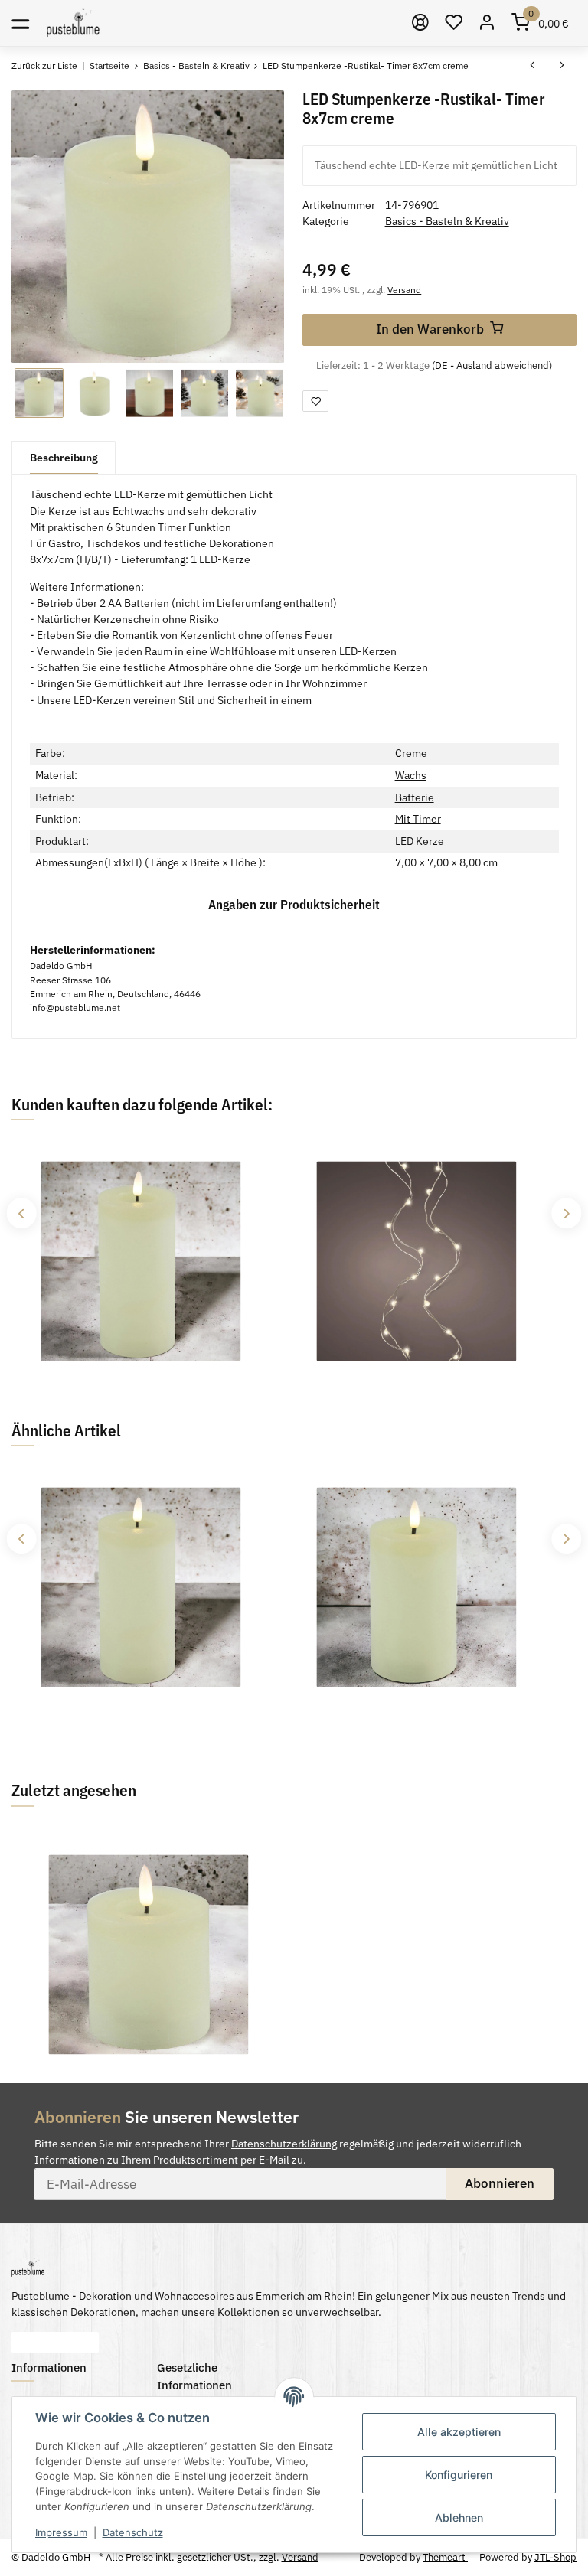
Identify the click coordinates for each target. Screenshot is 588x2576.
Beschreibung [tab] (64, 458)
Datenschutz (133, 2532)
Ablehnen (459, 2517)
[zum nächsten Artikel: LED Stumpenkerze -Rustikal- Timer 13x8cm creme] (562, 66)
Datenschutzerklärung (284, 2144)
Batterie (415, 797)
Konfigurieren (459, 2475)
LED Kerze (420, 841)
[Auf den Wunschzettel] (315, 401)
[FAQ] (421, 23)
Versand (404, 289)
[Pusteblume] (73, 23)
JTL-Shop (555, 2557)
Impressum (61, 2532)
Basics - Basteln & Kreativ (447, 221)
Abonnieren (500, 2183)
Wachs (411, 775)
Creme (411, 753)
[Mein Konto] (488, 23)
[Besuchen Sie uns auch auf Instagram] (85, 2342)
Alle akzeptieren (459, 2432)
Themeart (445, 2557)
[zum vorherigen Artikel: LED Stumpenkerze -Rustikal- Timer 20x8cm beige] (532, 66)
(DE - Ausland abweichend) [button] (492, 365)
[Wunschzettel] (454, 23)
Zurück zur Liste (44, 65)
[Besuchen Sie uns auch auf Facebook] (26, 2342)
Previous (21, 1213)
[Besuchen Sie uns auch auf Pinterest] (56, 2342)
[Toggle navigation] (20, 23)
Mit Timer (418, 819)
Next (566, 1213)
